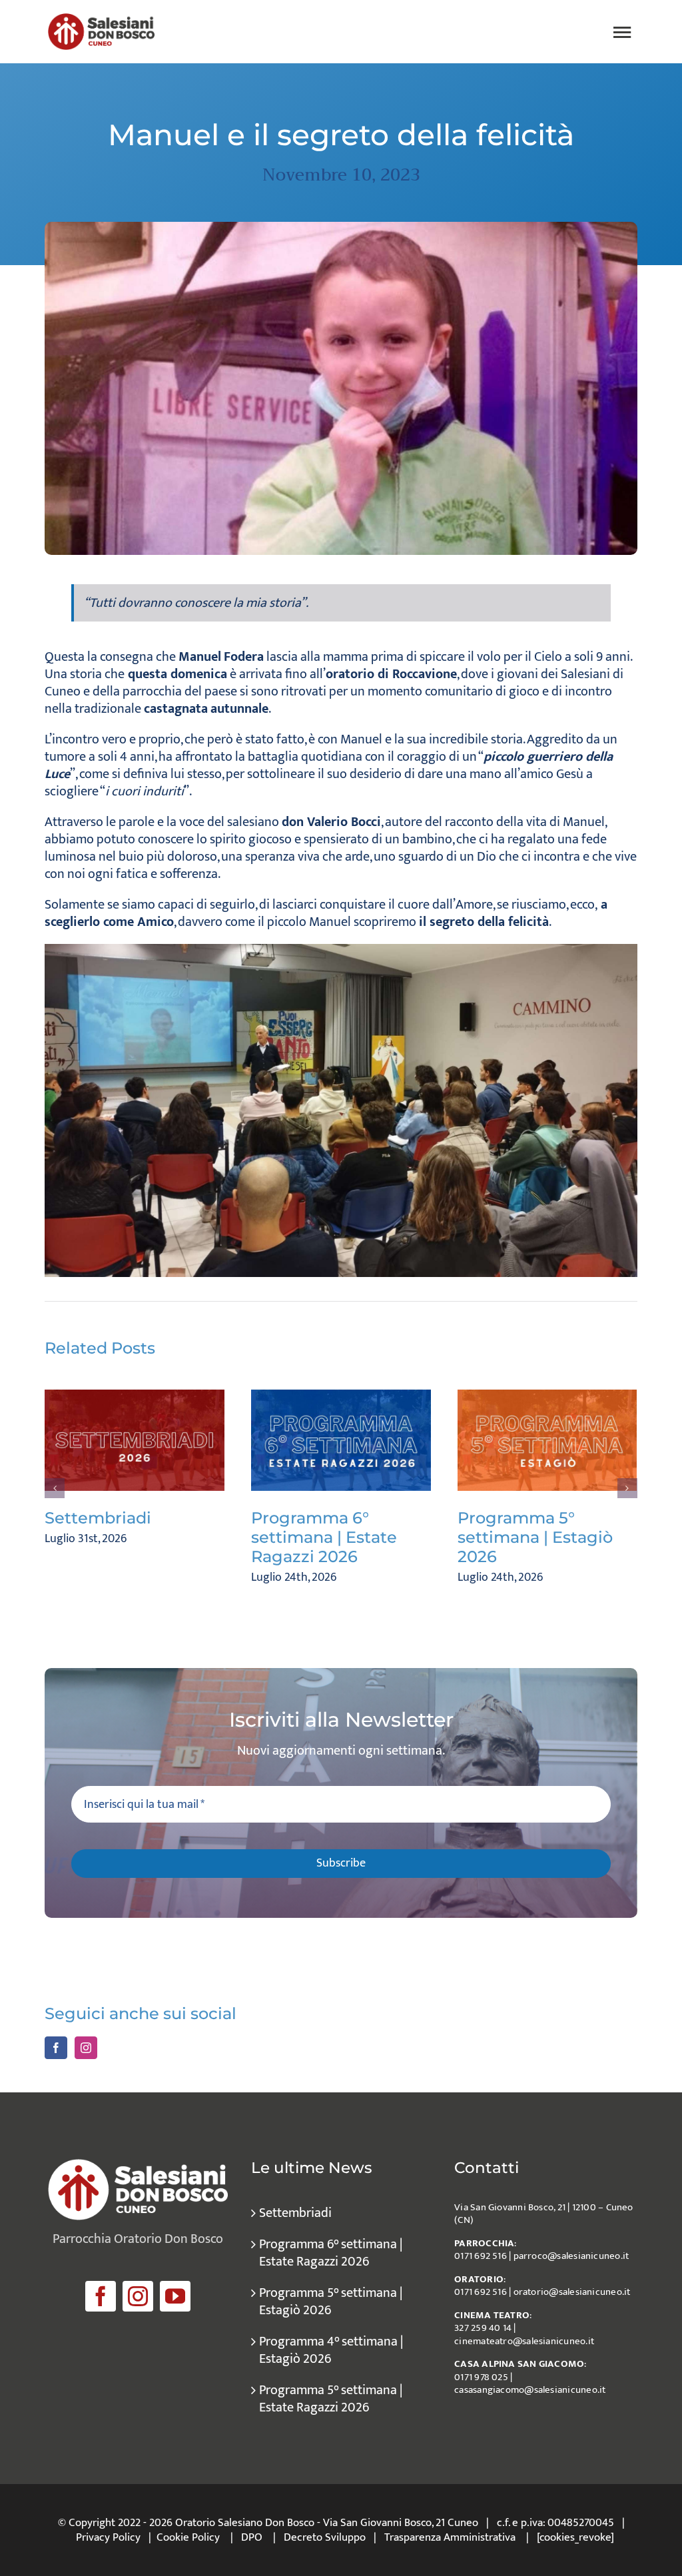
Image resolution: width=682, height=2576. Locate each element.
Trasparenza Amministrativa (450, 2537)
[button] (55, 1488)
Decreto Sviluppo (325, 2537)
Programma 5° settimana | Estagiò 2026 (535, 1537)
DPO (252, 2537)
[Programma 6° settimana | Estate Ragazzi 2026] (341, 1440)
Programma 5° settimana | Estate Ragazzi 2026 (331, 2399)
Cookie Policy (188, 2537)
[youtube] (175, 2296)
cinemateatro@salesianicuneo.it (524, 2341)
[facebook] (101, 2296)
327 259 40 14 (483, 2328)
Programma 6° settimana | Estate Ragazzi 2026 (324, 1537)
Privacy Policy (108, 2537)
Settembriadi (98, 1518)
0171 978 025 (481, 2377)
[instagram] (138, 2296)
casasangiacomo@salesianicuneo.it (530, 2390)
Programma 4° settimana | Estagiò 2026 (331, 2350)
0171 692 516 (481, 2256)
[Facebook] (56, 2048)
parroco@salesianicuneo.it (571, 2256)
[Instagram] (86, 2048)
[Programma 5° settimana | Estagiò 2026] (547, 1440)
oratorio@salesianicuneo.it (572, 2292)
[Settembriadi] (135, 1440)
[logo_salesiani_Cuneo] (101, 20)
